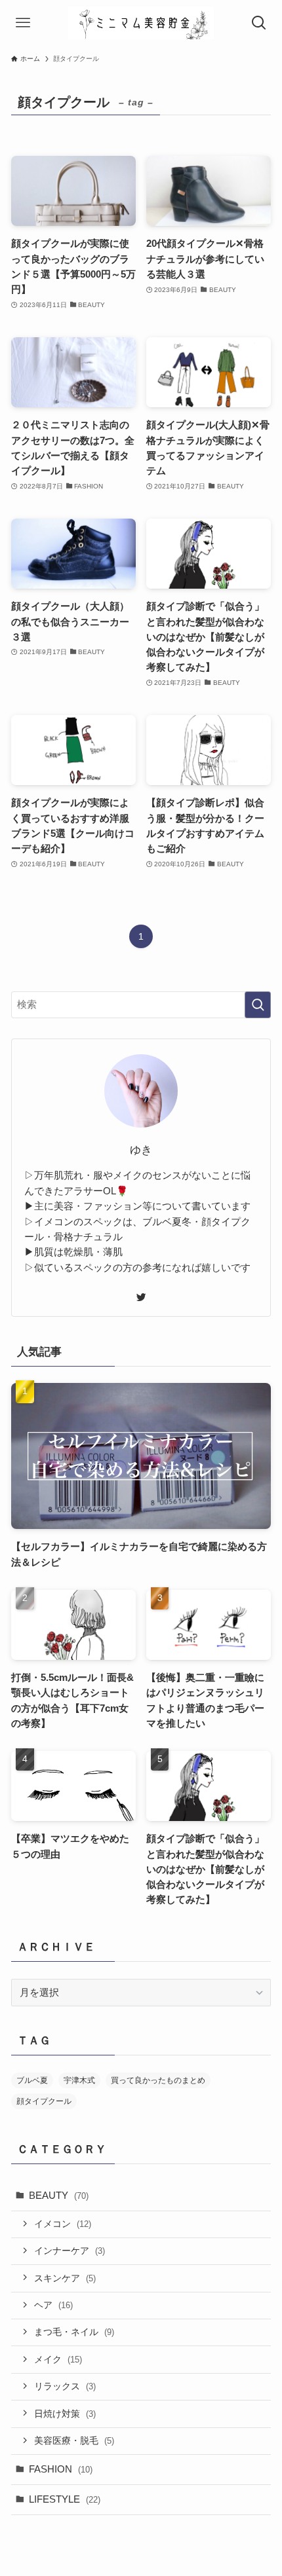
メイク (58, 2359)
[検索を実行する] (258, 1005)
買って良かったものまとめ (158, 2080)
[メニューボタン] (23, 23)
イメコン (63, 2224)
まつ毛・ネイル (74, 2332)
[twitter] (141, 1297)
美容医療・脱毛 (74, 2440)
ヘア (53, 2305)
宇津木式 (79, 2080)
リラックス (65, 2386)
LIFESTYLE (65, 2499)
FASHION (61, 2469)
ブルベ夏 (32, 2080)
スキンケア (65, 2278)
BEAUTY (59, 2195)
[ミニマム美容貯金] (141, 23)
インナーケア (70, 2251)
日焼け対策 (65, 2414)
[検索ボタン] (259, 23)
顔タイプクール (44, 2101)
